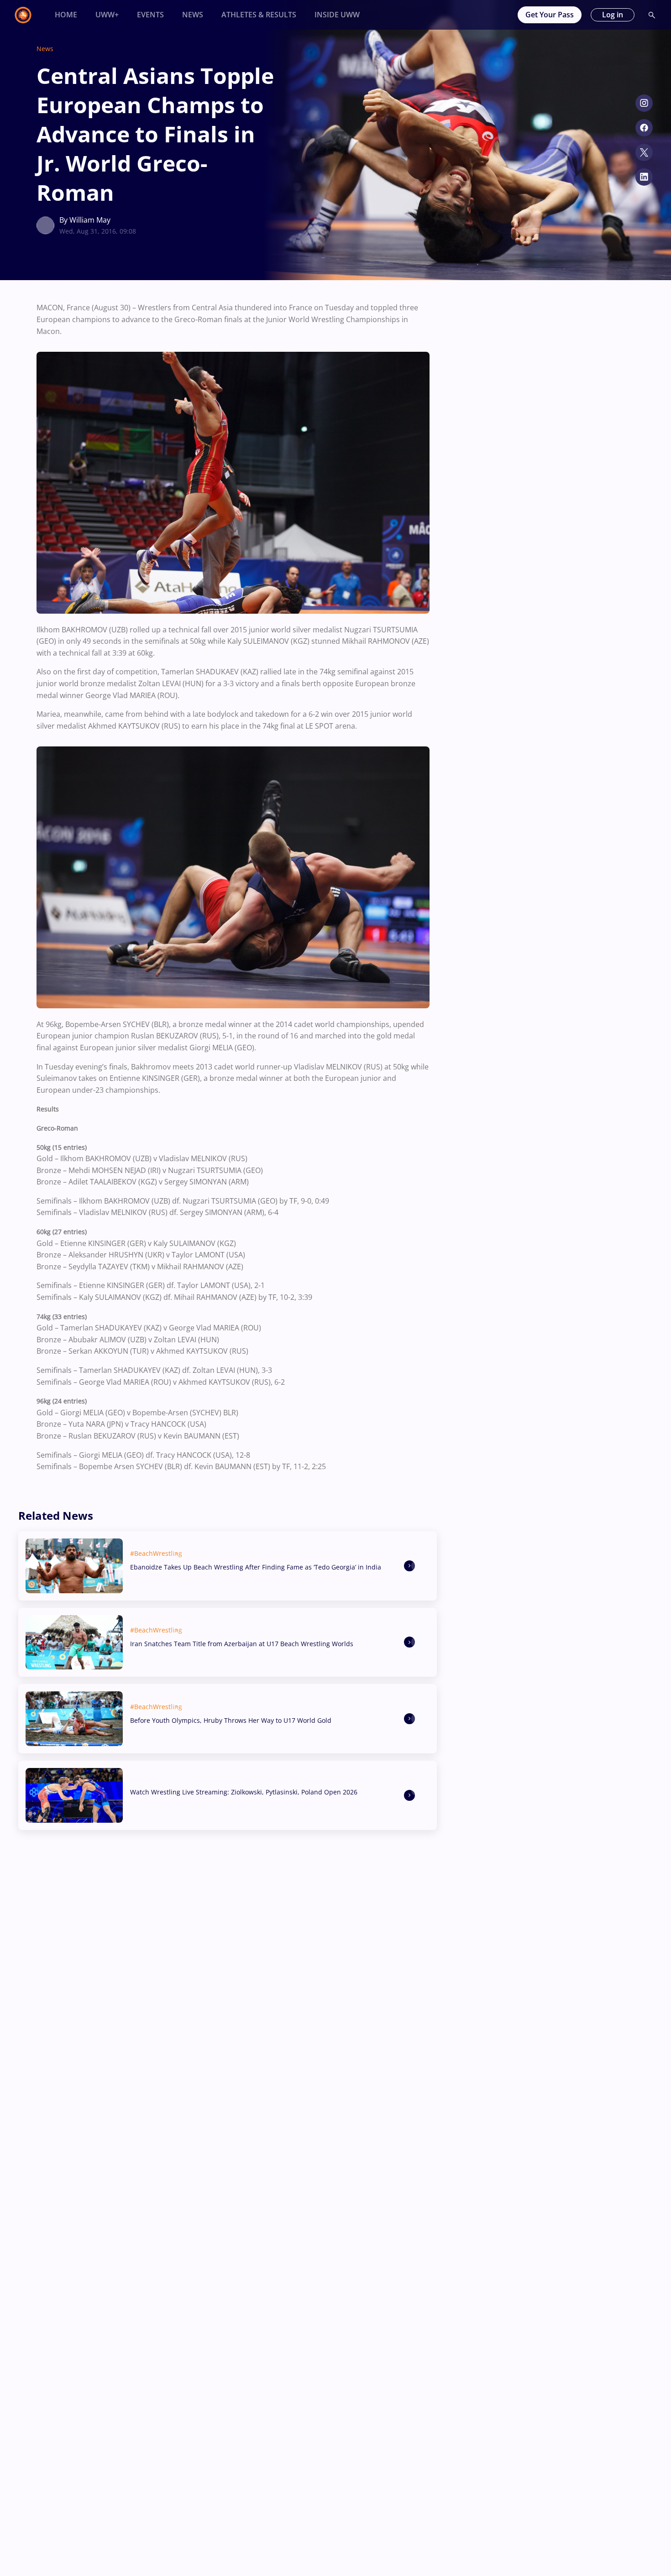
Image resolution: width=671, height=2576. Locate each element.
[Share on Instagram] (644, 103)
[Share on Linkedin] (644, 177)
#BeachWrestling (156, 1553)
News (45, 49)
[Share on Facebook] (644, 128)
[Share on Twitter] (644, 152)
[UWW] (28, 15)
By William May (85, 220)
